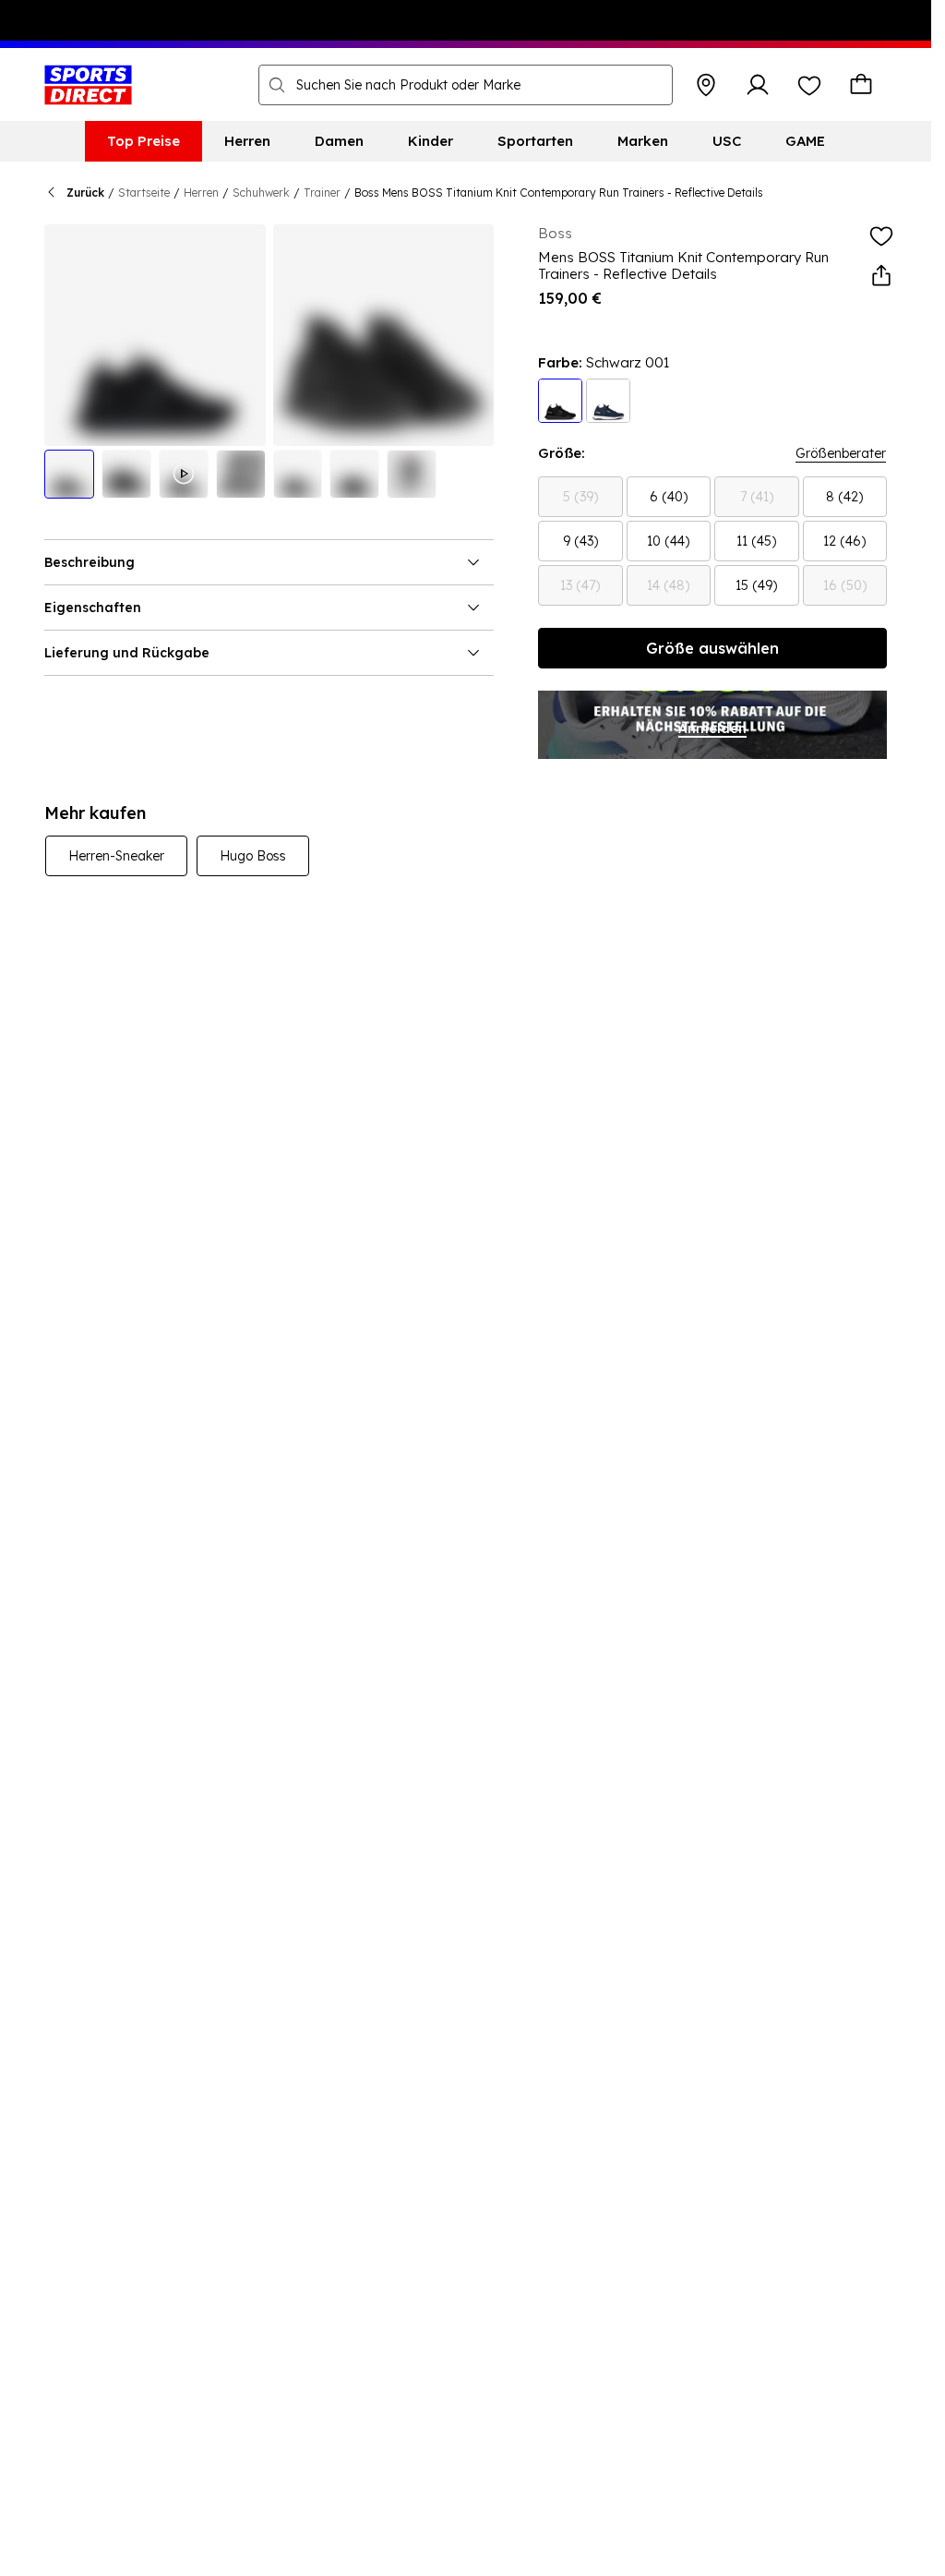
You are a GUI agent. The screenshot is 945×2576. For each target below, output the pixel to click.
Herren (201, 193)
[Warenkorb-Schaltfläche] (861, 85)
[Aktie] (881, 276)
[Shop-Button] (706, 85)
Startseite (144, 193)
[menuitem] (144, 141)
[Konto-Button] (758, 85)
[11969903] (560, 401)
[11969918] (608, 401)
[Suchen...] (277, 85)
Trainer (322, 193)
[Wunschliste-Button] (809, 85)
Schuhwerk (261, 193)
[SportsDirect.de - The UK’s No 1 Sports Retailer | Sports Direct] (88, 85)
